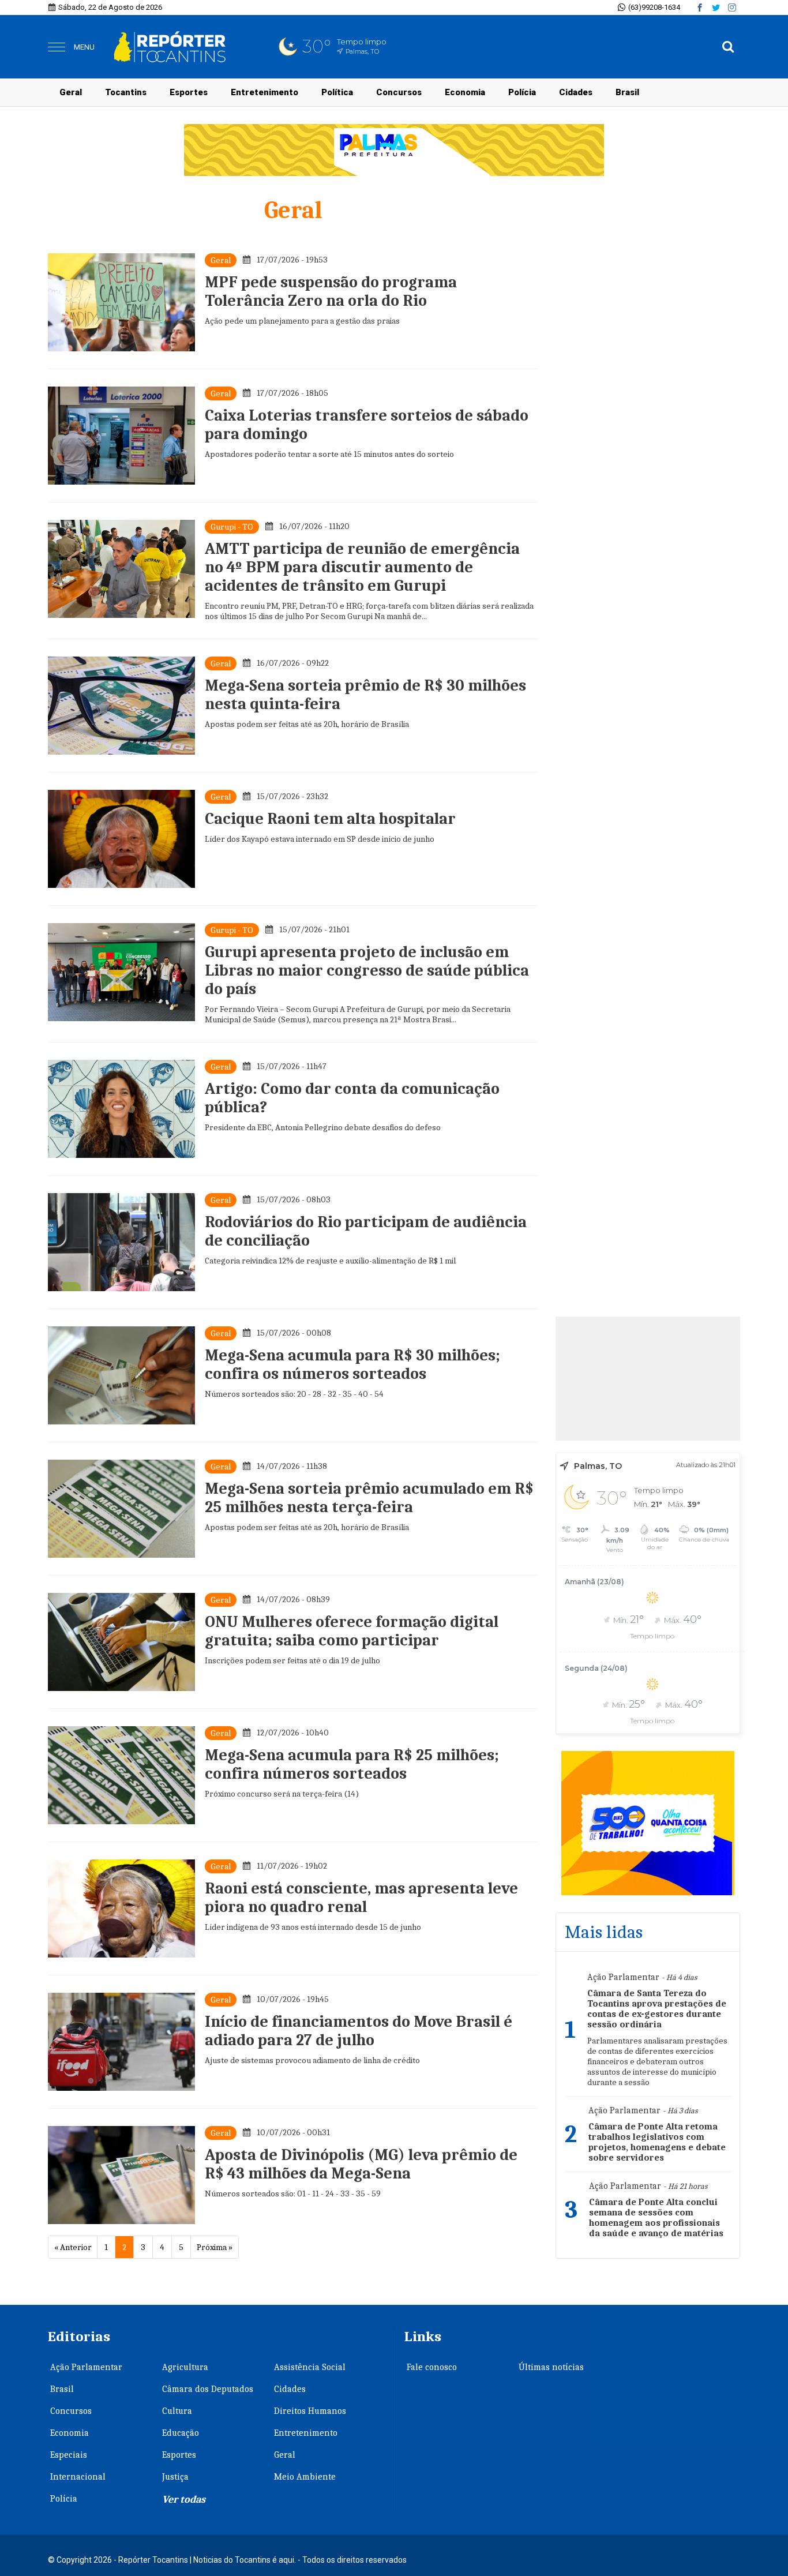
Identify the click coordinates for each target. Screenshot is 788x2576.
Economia (465, 92)
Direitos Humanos (310, 2411)
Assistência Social (310, 2367)
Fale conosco (432, 2367)
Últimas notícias (551, 2367)
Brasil (627, 92)
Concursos (399, 92)
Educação (181, 2433)
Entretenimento (264, 92)
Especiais (69, 2455)
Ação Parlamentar (86, 2367)
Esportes (189, 92)
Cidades (576, 92)
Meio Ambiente (305, 2477)
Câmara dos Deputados (208, 2389)
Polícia (522, 92)
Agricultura (185, 2367)
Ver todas (184, 2500)
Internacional (78, 2477)
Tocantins (126, 92)
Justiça (175, 2477)
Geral (71, 92)
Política (337, 92)
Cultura (177, 2411)
